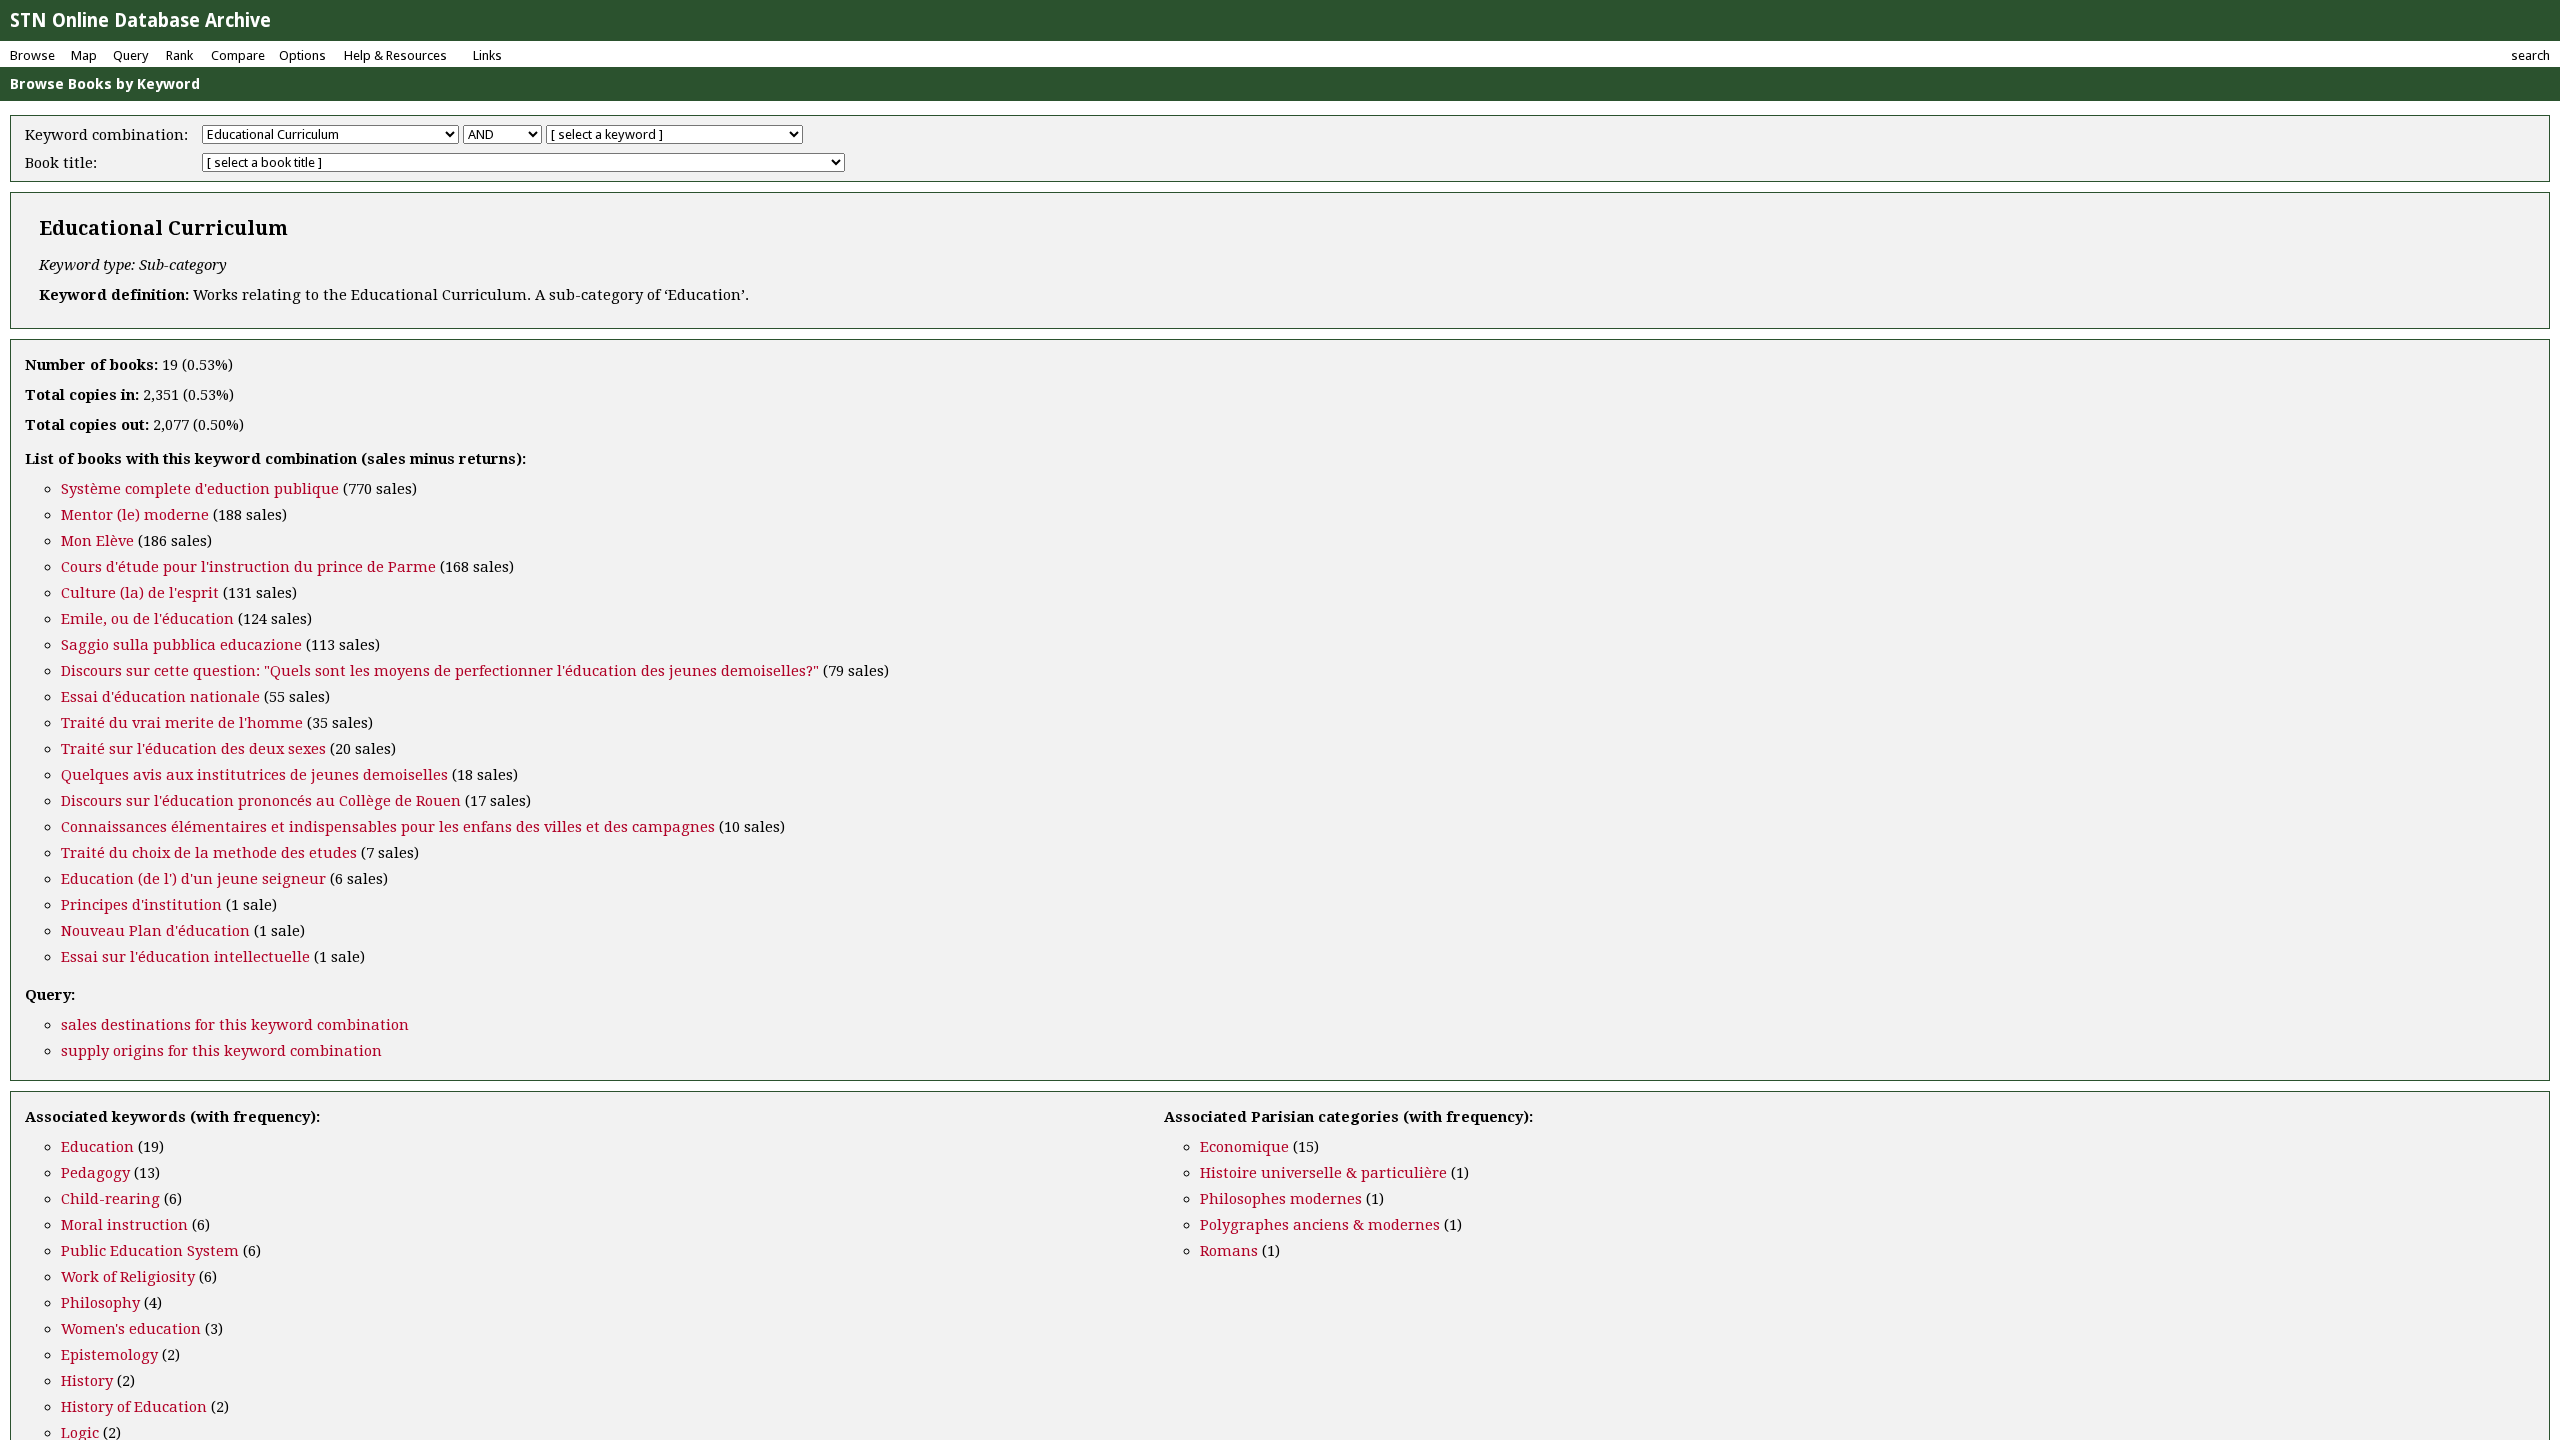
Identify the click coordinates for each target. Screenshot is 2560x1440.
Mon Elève (97, 541)
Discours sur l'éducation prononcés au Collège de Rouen (261, 801)
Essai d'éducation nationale (160, 697)
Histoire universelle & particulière (1323, 1173)
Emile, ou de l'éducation (147, 619)
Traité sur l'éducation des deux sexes (193, 749)
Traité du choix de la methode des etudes (209, 853)
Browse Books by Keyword (105, 84)
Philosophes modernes (1281, 1199)
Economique (1244, 1147)
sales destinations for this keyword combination (235, 1025)
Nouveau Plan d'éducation (155, 931)
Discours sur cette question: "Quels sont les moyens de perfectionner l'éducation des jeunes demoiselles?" (440, 671)
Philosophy (100, 1303)
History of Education (134, 1407)
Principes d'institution (141, 905)
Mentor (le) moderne (135, 515)
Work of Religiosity (128, 1277)
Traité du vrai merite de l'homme (182, 723)
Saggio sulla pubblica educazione (181, 645)
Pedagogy (95, 1173)
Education (97, 1147)
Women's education (131, 1329)
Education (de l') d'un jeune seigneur (193, 879)
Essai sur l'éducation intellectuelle (185, 957)
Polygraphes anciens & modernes (1320, 1225)
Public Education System (150, 1251)
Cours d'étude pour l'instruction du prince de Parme (248, 567)
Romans (1229, 1251)
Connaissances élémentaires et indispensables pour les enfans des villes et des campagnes (388, 827)
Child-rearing (110, 1199)
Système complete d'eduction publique (200, 489)
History (87, 1381)
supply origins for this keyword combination (221, 1051)
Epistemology (109, 1355)
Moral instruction (124, 1225)
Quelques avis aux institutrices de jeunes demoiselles (254, 775)
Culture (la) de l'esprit (140, 593)
